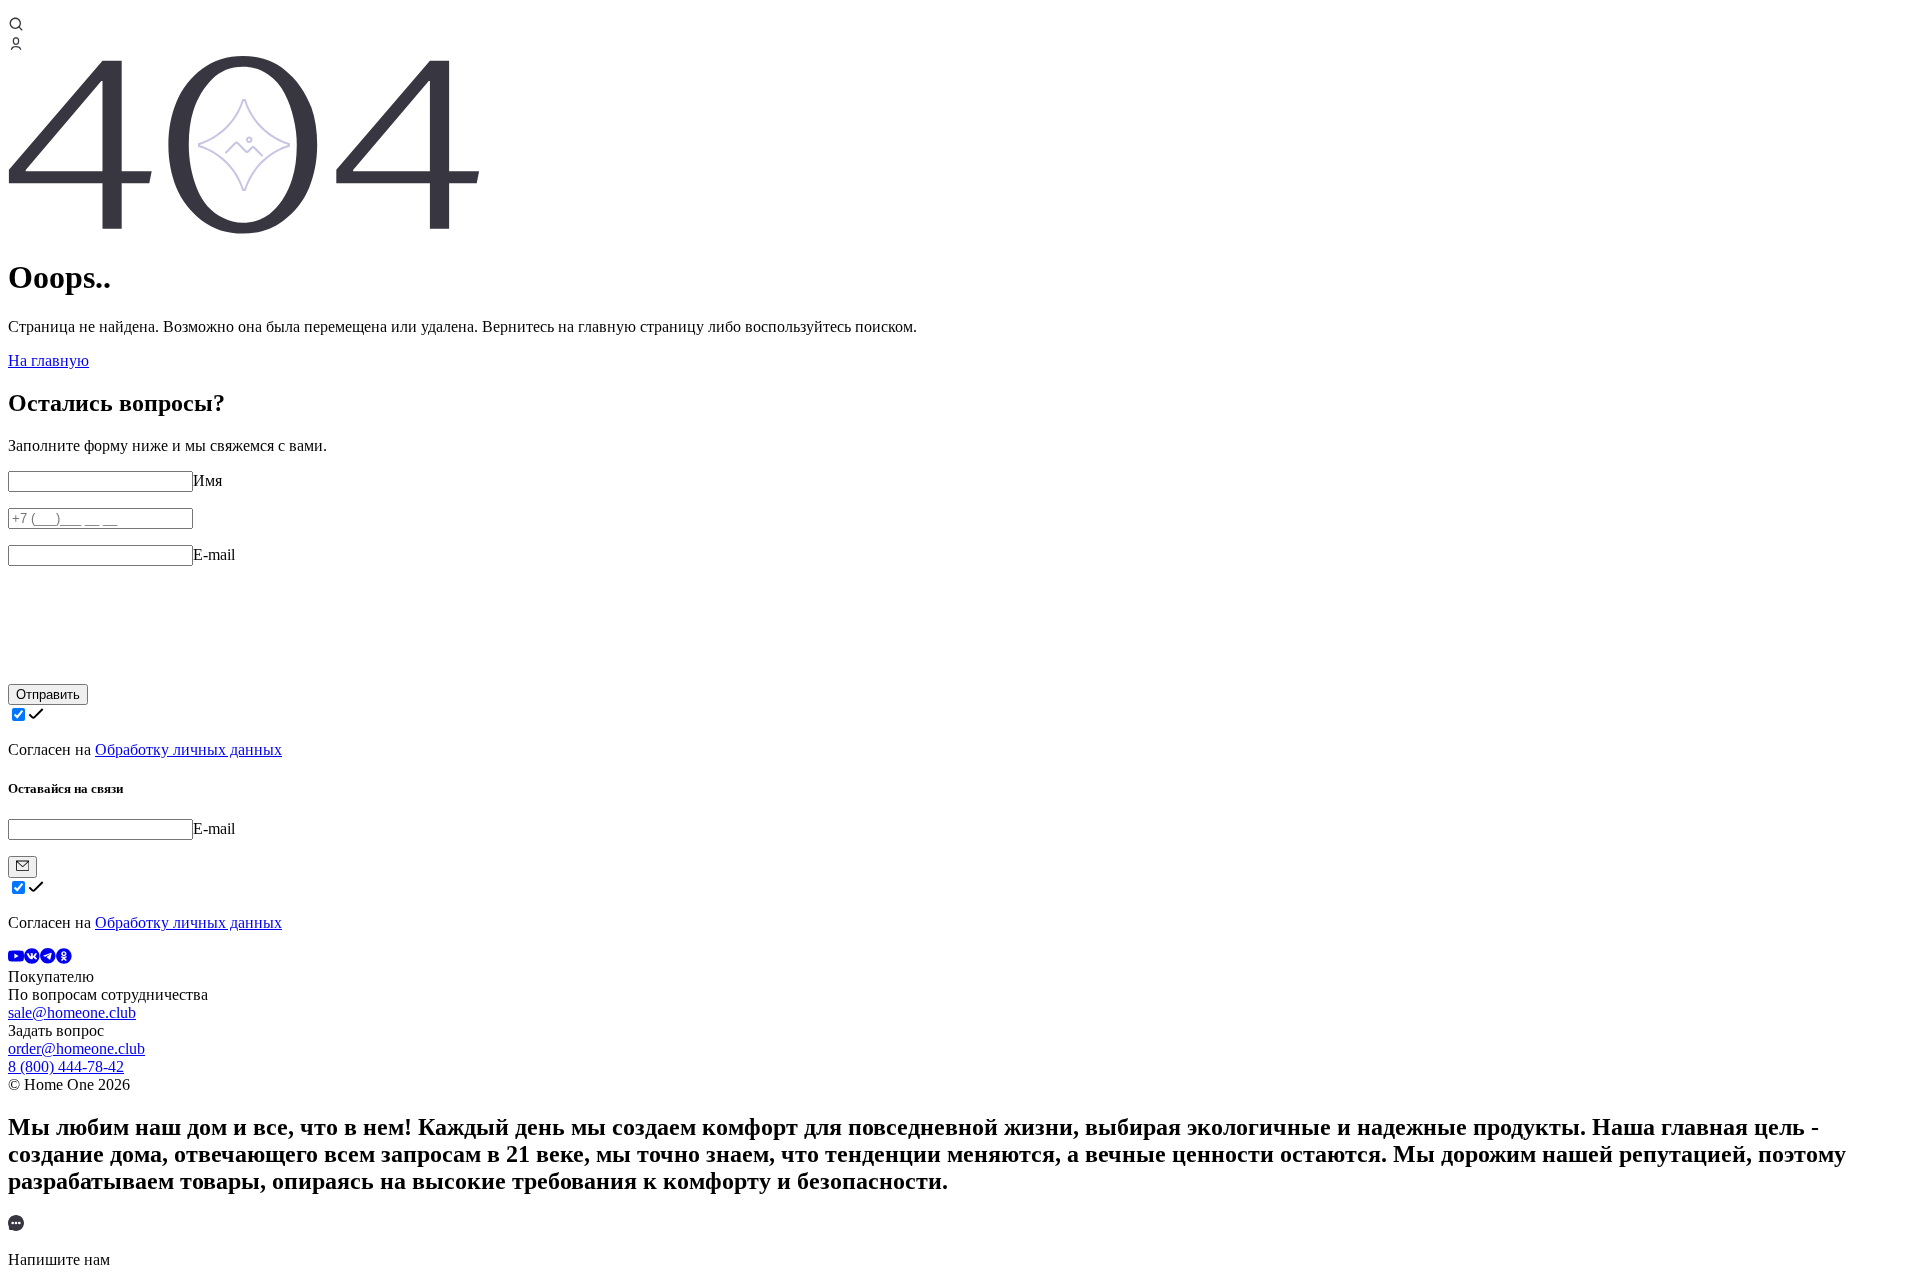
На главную (48, 360)
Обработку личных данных (188, 749)
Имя (207, 480)
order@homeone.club (76, 1048)
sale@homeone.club (72, 1012)
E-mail (214, 554)
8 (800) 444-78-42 (66, 1066)
